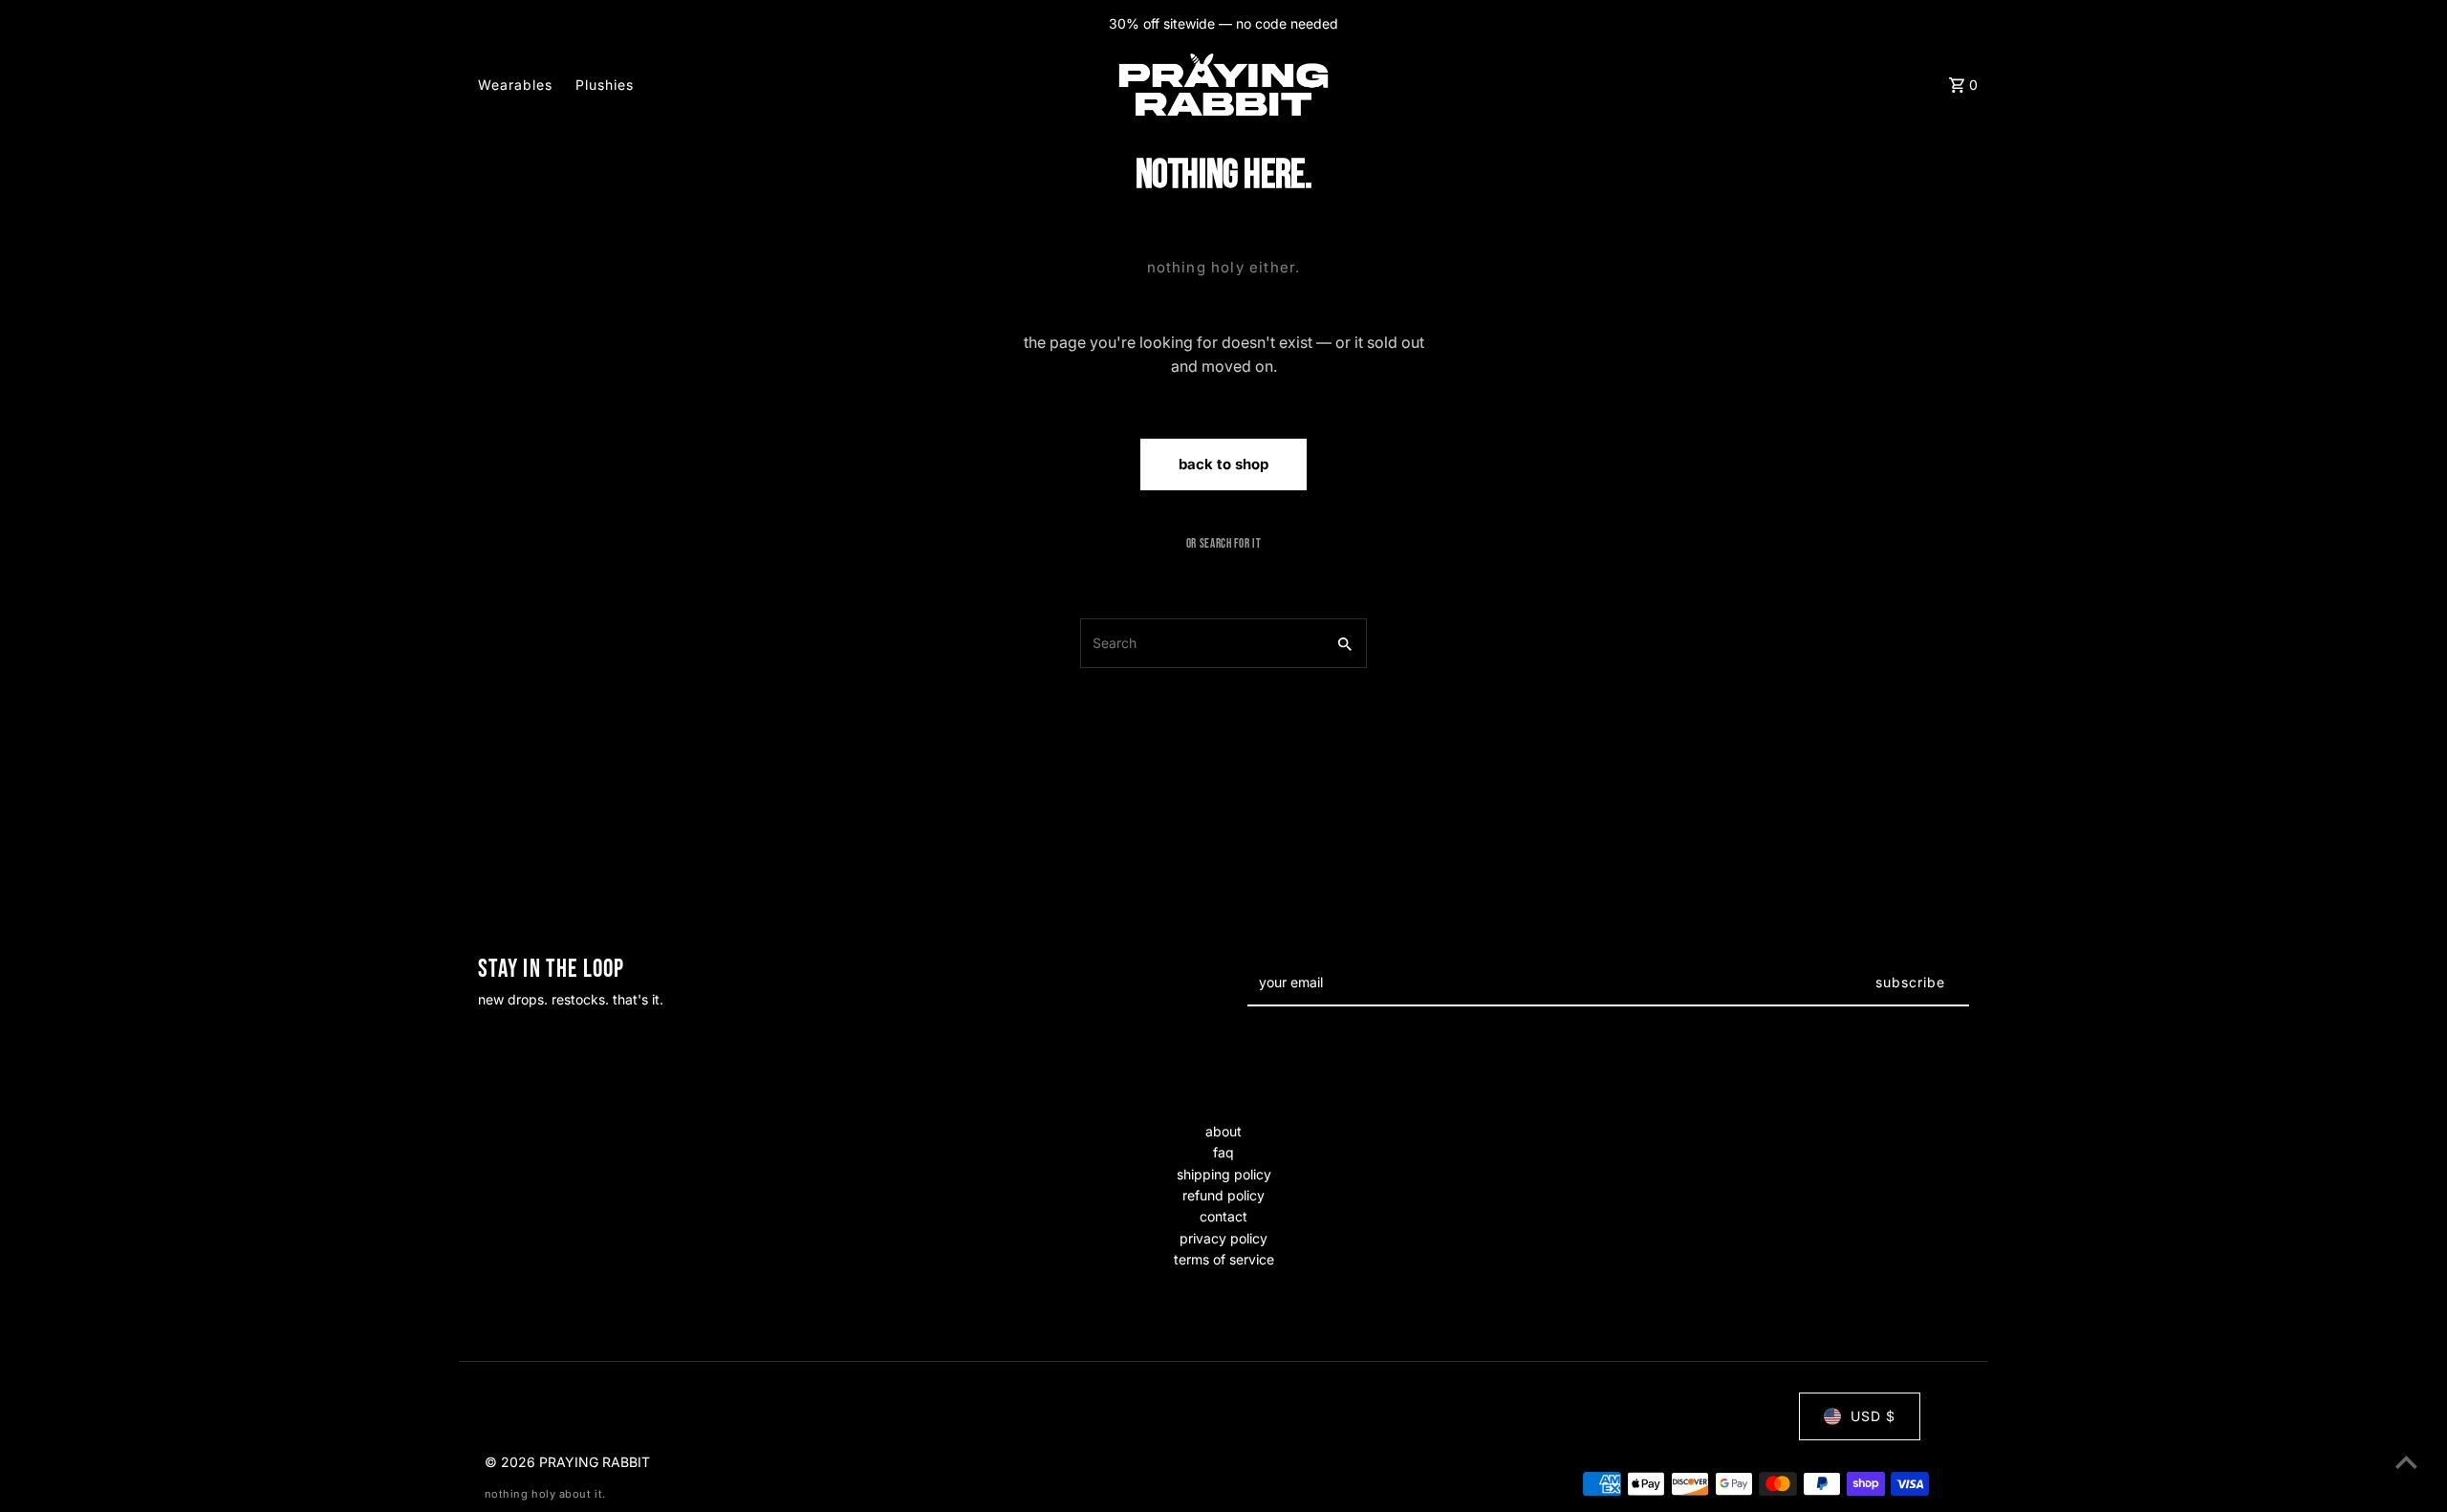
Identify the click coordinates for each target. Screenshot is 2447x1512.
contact (1223, 1216)
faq (1223, 1152)
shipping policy (1224, 1174)
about (1223, 1131)
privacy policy (1223, 1238)
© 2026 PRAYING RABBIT (567, 1462)
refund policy (1223, 1195)
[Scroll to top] (2406, 1462)
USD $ (1873, 1416)
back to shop (1223, 464)
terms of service (1224, 1259)
